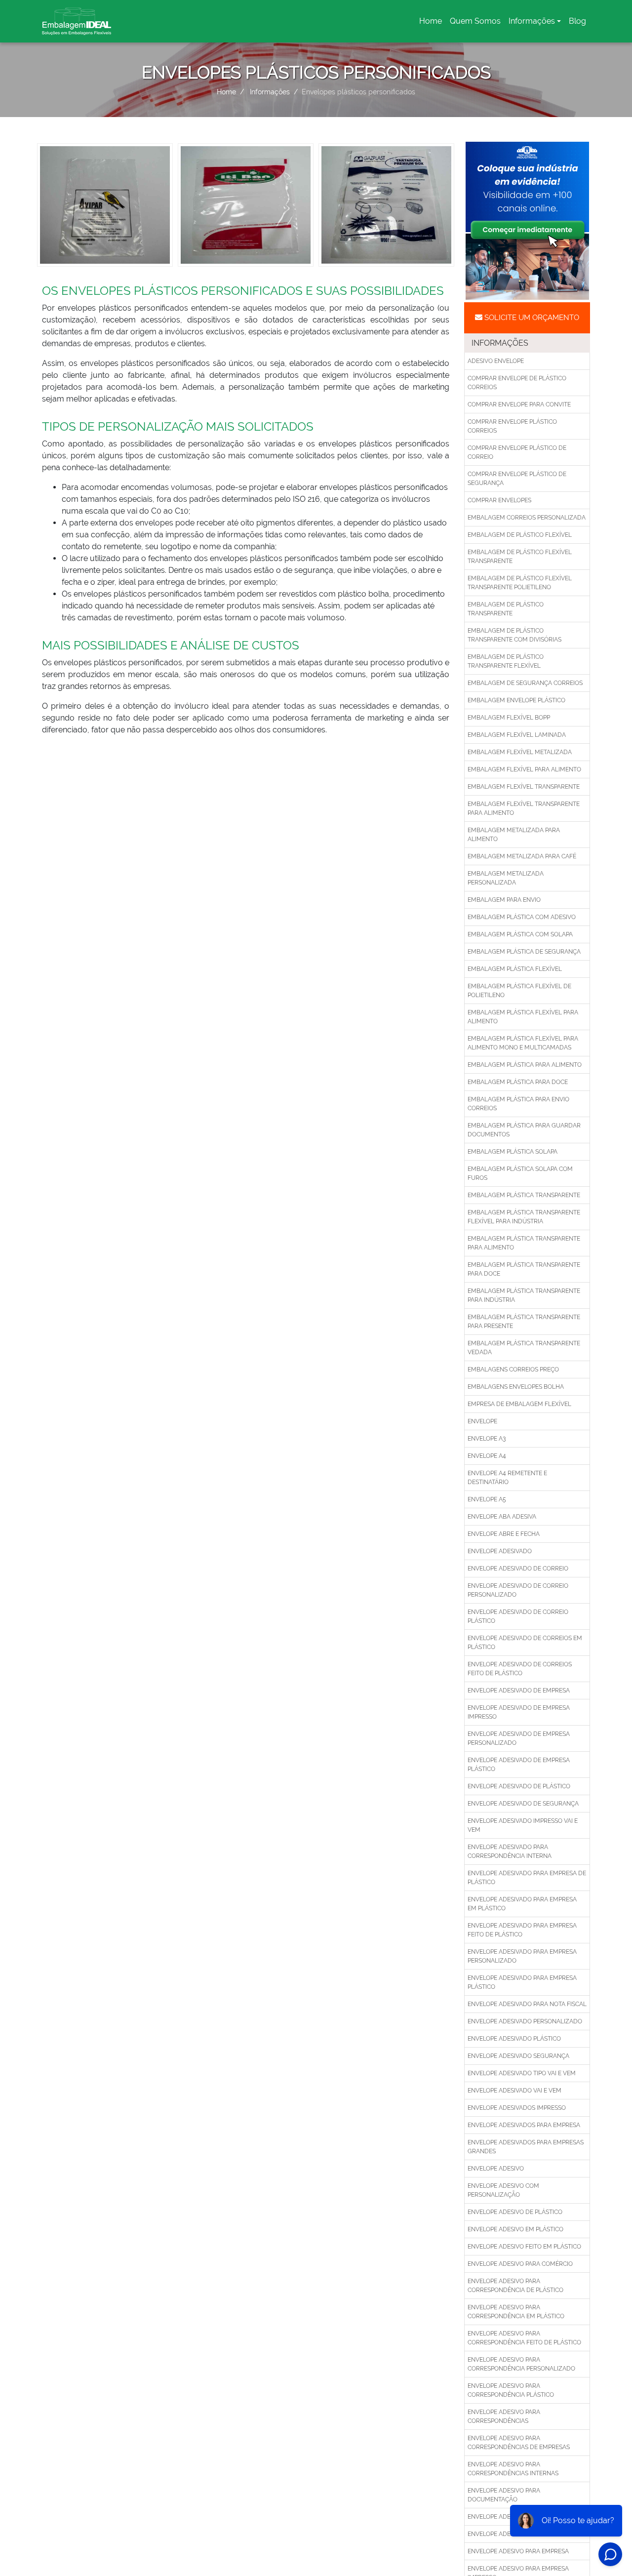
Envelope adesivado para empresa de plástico (527, 1878)
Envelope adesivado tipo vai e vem (522, 2073)
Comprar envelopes (499, 500)
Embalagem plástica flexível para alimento (523, 1017)
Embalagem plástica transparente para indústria (524, 1295)
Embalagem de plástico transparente (506, 609)
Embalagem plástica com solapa (520, 934)
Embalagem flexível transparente (524, 787)
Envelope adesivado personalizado (525, 2021)
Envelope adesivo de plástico (515, 2212)
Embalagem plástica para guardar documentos (524, 1130)
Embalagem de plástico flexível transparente (520, 557)
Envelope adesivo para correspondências (504, 2416)
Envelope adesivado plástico (514, 2039)
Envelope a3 (487, 1439)
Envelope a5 (487, 1499)
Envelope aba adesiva (502, 1517)
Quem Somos (475, 21)
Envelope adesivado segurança (518, 2056)
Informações (532, 21)
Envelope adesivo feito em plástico (524, 2247)
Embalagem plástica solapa (513, 1152)
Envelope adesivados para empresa (524, 2125)
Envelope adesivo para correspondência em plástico (516, 2312)
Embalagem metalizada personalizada (506, 878)
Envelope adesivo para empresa (518, 2551)
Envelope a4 (487, 1456)
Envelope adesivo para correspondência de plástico (515, 2286)
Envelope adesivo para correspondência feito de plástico (524, 2338)
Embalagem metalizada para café (522, 856)
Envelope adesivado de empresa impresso (519, 1712)
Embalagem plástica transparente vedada (524, 1348)
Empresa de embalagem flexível (519, 1404)
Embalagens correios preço (513, 1369)
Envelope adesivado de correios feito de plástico (520, 1669)
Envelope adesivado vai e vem (514, 2091)
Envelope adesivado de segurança (523, 1804)
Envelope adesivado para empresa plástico (522, 1982)
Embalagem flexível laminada (517, 735)
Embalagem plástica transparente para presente (524, 1322)
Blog (577, 21)
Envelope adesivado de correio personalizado (518, 1590)
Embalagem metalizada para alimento (514, 835)
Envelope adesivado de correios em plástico (525, 1643)
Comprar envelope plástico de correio (517, 452)
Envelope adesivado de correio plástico (518, 1616)
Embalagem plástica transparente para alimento (524, 1243)
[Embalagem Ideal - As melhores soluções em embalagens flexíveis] (77, 21)
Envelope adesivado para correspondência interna (510, 1851)
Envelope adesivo (496, 2169)
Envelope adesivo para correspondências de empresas (519, 2443)
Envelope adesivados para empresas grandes (526, 2147)
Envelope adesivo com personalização (503, 2190)
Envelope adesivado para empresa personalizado (522, 1956)
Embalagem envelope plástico (516, 700)
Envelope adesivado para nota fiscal (527, 2004)
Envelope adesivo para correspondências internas (513, 2469)
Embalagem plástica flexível (515, 969)
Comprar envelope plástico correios (512, 426)
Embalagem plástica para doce (518, 1082)
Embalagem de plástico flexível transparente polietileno (520, 583)
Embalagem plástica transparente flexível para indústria (524, 1217)
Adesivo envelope (496, 361)
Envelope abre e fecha (504, 1534)
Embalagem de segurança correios (525, 683)
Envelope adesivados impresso (517, 2108)
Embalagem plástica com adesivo (522, 917)
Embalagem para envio (504, 900)
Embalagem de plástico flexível (520, 535)
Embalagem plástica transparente (524, 1195)
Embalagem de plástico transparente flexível (506, 661)
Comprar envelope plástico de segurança (517, 479)
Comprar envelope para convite (519, 404)
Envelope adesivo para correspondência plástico (511, 2390)
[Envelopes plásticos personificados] (105, 204)
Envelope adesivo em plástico (515, 2229)
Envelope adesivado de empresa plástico (519, 1765)
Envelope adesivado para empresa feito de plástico (522, 1930)
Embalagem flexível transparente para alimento (524, 808)
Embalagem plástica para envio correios (518, 1104)
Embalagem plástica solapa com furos (520, 1173)
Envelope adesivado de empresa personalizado (519, 1738)
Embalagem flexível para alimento (524, 769)
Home (432, 24)
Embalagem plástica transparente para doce (524, 1269)
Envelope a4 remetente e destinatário (507, 1478)
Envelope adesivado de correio (518, 1569)
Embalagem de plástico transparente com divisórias (514, 635)
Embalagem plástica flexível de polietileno (519, 991)
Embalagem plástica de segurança (524, 952)
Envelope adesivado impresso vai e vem (523, 1825)
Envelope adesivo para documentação (504, 2495)
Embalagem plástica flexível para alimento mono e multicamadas (523, 1043)
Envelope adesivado (500, 1551)
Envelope (482, 1421)
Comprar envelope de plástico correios (517, 383)
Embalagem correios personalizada (527, 518)
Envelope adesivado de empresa (519, 1690)
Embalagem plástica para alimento (525, 1065)
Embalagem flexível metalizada (520, 752)
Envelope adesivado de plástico (519, 1786)
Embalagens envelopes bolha (516, 1387)
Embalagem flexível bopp (509, 718)
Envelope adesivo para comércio (520, 2264)
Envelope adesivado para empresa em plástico (522, 1904)
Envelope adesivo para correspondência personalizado (521, 2364)
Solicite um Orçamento (531, 318)
